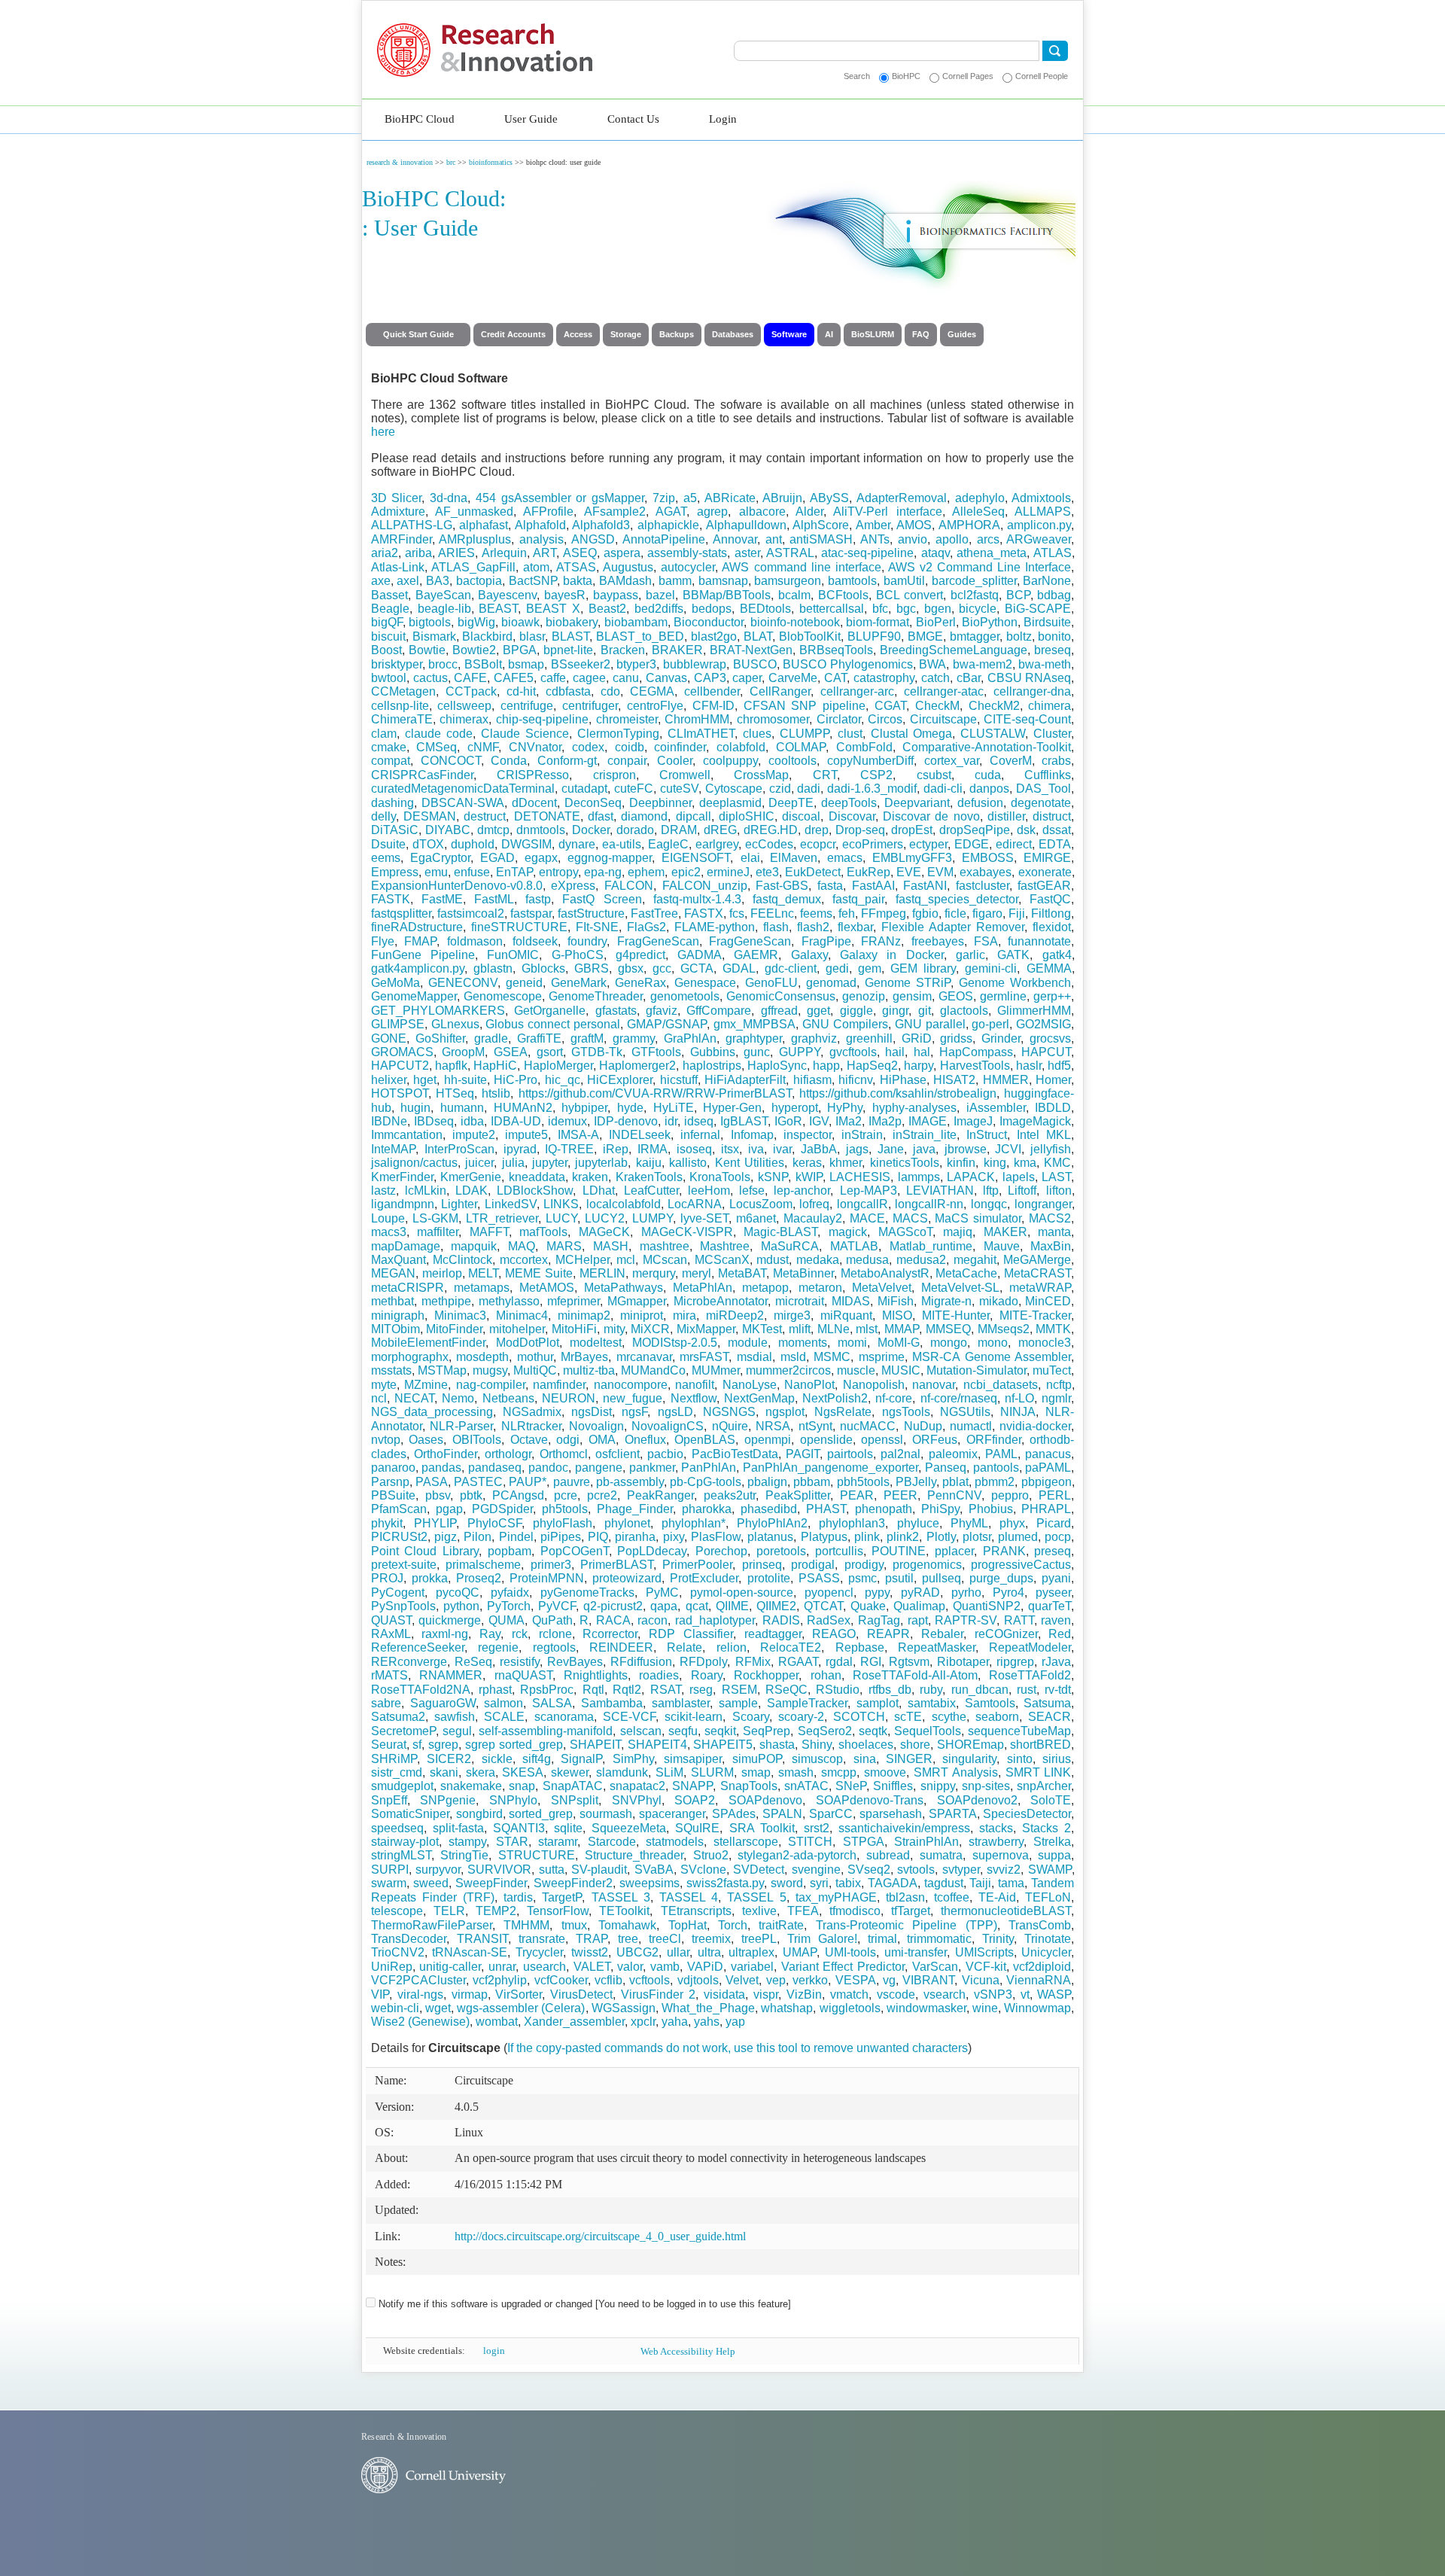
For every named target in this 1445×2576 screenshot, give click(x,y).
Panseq (946, 1468)
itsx (730, 1149)
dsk (1026, 830)
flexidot (1052, 927)
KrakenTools (649, 1177)
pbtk (471, 1495)
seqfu (683, 1731)
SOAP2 (695, 1800)
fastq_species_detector (957, 899)
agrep (712, 512)
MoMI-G (899, 1343)
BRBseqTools (836, 650)
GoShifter (440, 1038)
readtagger (773, 1634)
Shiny (817, 1745)
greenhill (869, 1038)
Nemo (458, 1398)
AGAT (671, 512)
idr (671, 1121)
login (494, 2351)
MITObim (395, 1329)
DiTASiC (395, 830)
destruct (485, 816)
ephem (646, 872)
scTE (908, 1717)
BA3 (438, 581)
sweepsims (649, 1883)
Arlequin (504, 553)
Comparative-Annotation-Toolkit (987, 747)
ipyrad (520, 1149)
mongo (949, 1343)
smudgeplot (402, 1786)
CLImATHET (701, 734)
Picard (1054, 1523)
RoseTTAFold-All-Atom (915, 1675)
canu (626, 678)
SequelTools (928, 1731)
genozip (864, 996)
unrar (502, 1967)
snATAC (806, 1786)
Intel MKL (1044, 1135)
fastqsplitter (401, 913)
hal (922, 1052)
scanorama (564, 1717)
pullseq (942, 1578)
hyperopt (795, 1108)
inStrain (862, 1135)
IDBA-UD (516, 1121)
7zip (664, 498)
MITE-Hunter (956, 1315)
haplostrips (712, 1066)
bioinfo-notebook (795, 622)
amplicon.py (1039, 525)
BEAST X (553, 609)
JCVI (1008, 1149)
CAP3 (710, 678)
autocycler (688, 567)
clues (757, 734)
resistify (520, 1662)
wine (985, 2008)
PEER (900, 1495)
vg (889, 1980)
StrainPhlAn (926, 1842)
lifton (1059, 1191)
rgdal (839, 1662)
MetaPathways (624, 1288)
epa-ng (603, 872)
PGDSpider (502, 1509)
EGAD (497, 858)
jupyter (550, 1163)
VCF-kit (986, 1967)
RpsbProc (547, 1690)
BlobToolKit (810, 636)
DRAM (679, 830)
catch (935, 678)
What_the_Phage (708, 2008)
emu (436, 872)
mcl (626, 1260)
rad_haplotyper (715, 1620)
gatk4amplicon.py (418, 968)
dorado (635, 830)
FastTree (654, 913)
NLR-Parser (461, 1426)
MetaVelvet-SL (960, 1288)
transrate (542, 1939)
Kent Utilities (750, 1163)
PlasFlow (716, 1537)
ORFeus (935, 1440)
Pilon (478, 1537)
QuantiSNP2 (987, 1606)
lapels (1019, 1177)
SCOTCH (859, 1717)
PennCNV (954, 1495)
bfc (880, 609)
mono (993, 1343)
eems (386, 858)
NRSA (773, 1426)
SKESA (523, 1772)
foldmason (475, 941)
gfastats (616, 1011)
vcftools (649, 1980)
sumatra (941, 1855)
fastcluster (983, 886)
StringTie (464, 1855)
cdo (610, 691)
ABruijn (782, 498)
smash (796, 1772)
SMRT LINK (1039, 1772)
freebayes (938, 941)
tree (628, 1939)
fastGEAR (1044, 886)
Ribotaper (963, 1662)
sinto (1020, 1759)
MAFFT (489, 1232)
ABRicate (730, 498)
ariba (418, 553)
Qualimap (919, 1606)
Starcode (612, 1842)
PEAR (857, 1495)
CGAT (890, 706)
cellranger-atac (944, 691)
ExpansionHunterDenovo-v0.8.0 (457, 886)
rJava (1056, 1662)
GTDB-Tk (597, 1052)
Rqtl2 (627, 1690)
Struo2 (711, 1855)
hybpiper (584, 1108)
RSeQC (786, 1690)
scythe (949, 1717)
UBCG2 (637, 1952)
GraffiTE (539, 1038)
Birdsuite (1047, 622)
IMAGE (928, 1121)
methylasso (509, 1301)
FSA (986, 941)
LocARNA (695, 1204)
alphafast (484, 525)
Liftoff (1022, 1191)
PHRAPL (1046, 1509)
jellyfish (1051, 1149)
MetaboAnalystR (885, 1273)
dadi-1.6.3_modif (872, 789)
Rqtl (593, 1690)
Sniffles (893, 1786)
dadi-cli (943, 789)
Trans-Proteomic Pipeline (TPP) (907, 1925)
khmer (846, 1163)
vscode (896, 1994)
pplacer (954, 1551)
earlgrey (717, 844)
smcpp (839, 1772)
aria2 (385, 553)
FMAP (420, 941)
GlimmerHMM (1034, 1011)
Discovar (852, 816)
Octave (529, 1440)
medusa (867, 1260)
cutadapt (584, 789)
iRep (616, 1149)
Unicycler (1046, 1952)
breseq (1053, 650)
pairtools (850, 1454)
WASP (1054, 1994)
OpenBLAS (705, 1440)
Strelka (1052, 1842)
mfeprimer (573, 1301)
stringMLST (401, 1855)
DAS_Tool (1043, 789)
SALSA (552, 1703)
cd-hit (521, 691)
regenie (498, 1647)
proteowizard (627, 1578)
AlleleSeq (978, 512)
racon (653, 1620)
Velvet (742, 1980)
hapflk (451, 1066)
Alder (809, 512)
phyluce (918, 1523)
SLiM (669, 1772)
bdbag (1054, 595)
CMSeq (437, 747)
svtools (916, 1870)
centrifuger (590, 706)
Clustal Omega (912, 734)
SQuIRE (697, 1828)
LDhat (599, 1191)
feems (816, 913)
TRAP (592, 1939)
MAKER (1005, 1232)
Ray (490, 1634)
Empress (395, 872)
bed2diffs (659, 609)
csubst (934, 775)
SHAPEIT (595, 1745)
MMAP (902, 1329)
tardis (518, 1897)
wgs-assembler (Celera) (521, 2008)
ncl (379, 1398)
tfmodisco (855, 1911)
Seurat (389, 1745)
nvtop (386, 1440)
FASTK (391, 899)
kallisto (688, 1163)
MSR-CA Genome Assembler (992, 1357)
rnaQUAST (523, 1675)
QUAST (391, 1620)
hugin (415, 1108)
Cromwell (685, 775)
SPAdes (734, 1814)
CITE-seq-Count (1027, 719)
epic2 (686, 872)
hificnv (855, 1080)
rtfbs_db (890, 1690)
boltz (1019, 636)
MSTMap (442, 1370)
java (924, 1149)
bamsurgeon (788, 581)
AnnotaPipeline (664, 539)
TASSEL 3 (621, 1897)
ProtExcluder (704, 1578)
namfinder (559, 1385)
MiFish (896, 1301)
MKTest (762, 1329)
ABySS (829, 498)
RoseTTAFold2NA (421, 1690)
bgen (938, 609)
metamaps (482, 1288)
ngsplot (785, 1412)
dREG (720, 830)
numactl (971, 1426)
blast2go (714, 636)
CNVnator (535, 747)
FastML (494, 899)
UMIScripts (984, 1952)
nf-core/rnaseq (959, 1398)
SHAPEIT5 (723, 1745)
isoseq (694, 1149)
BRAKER (677, 650)
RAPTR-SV (966, 1620)
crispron (615, 775)
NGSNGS (729, 1412)
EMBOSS (988, 858)
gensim (912, 996)
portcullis (839, 1551)
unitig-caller (450, 1967)
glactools (964, 1011)
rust (1027, 1690)
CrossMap (761, 775)
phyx (1012, 1523)
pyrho (966, 1592)
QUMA (507, 1620)
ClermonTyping (618, 734)
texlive (759, 1911)
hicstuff (679, 1080)
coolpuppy (730, 761)
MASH (611, 1246)
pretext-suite (404, 1565)
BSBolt (483, 664)
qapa (664, 1606)
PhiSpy (940, 1509)
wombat (497, 2022)
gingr (895, 1011)
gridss (956, 1038)
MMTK (1053, 1329)
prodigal (813, 1565)
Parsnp (390, 1482)
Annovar (735, 539)
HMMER (1006, 1080)
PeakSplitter (798, 1495)
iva (756, 1149)
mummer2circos (788, 1370)
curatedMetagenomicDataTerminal (463, 789)
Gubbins (713, 1052)
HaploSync (777, 1066)
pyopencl (829, 1592)
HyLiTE (674, 1108)
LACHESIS (860, 1177)
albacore (762, 512)
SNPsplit (575, 1800)
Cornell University (399, 39)
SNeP (851, 1786)
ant (774, 539)
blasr (532, 636)
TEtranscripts (696, 1911)
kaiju (649, 1163)
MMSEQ (948, 1329)
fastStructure (591, 913)
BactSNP (533, 581)
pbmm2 (995, 1482)
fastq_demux (787, 899)
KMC (1057, 1163)
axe (381, 581)
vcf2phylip (500, 1980)
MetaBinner (803, 1273)
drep (817, 830)
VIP (380, 1994)
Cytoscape (734, 789)
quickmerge (450, 1620)
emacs (845, 858)
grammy (634, 1038)
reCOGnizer (1006, 1634)
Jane (891, 1149)
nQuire (730, 1426)
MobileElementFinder (428, 1343)
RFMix (753, 1662)
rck (520, 1634)
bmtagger (975, 636)
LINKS (561, 1204)
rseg (701, 1690)
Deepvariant (917, 803)
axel (408, 581)
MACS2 (1050, 1218)
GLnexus (455, 1024)
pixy (674, 1537)
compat (391, 761)
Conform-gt (567, 761)
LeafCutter (651, 1191)
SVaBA (654, 1870)
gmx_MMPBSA (754, 1024)
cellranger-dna (1032, 691)
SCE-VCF (629, 1717)
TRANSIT (482, 1939)
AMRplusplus (475, 539)
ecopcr (818, 844)
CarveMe (793, 678)
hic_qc (563, 1080)
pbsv (438, 1495)
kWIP (809, 1177)
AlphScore (821, 525)
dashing (392, 803)
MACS (910, 1218)
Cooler (675, 761)
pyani (1056, 1578)
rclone (555, 1634)
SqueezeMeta (629, 1828)
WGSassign (624, 2008)
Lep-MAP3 (869, 1191)
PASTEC (478, 1482)
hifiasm (812, 1080)
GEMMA (1049, 968)
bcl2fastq (975, 595)
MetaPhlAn (703, 1288)
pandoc (548, 1468)
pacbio (665, 1454)
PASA (432, 1482)
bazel (660, 595)
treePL (759, 1939)
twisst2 (590, 1952)
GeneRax (640, 983)
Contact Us (633, 119)
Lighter (459, 1204)
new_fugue (633, 1398)
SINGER (909, 1759)
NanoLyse (750, 1385)
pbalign (767, 1482)
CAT (835, 678)
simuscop (817, 1759)
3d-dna (449, 498)
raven (1056, 1620)
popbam (510, 1551)
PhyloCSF (494, 1523)
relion (732, 1647)
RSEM (739, 1690)
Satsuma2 (398, 1717)
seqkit (720, 1731)
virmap (470, 1994)
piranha (635, 1537)
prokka (430, 1578)
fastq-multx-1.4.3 (697, 899)
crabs (1056, 761)
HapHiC (495, 1066)
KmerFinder (402, 1177)
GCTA (697, 968)
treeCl (665, 1939)
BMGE (925, 636)
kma (1025, 1163)
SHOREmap (970, 1745)
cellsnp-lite (400, 706)
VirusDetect (581, 1994)
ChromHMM (697, 719)
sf (417, 1745)
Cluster (1052, 734)
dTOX (428, 844)
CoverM (1011, 761)
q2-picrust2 (613, 1606)
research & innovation (400, 162)
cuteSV (679, 789)
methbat (392, 1301)
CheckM (937, 706)
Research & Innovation (490, 31)
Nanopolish (874, 1385)
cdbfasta (568, 691)
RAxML (391, 1634)
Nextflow (694, 1398)
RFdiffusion (641, 1662)
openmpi (768, 1440)
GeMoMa (395, 983)
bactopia (479, 581)
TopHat (688, 1925)
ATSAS (576, 567)
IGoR (788, 1121)
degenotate (1041, 803)
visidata (724, 1994)
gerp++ (1052, 996)
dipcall (694, 816)
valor (630, 1967)
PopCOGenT (575, 1551)
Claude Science (525, 734)
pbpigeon (1046, 1482)
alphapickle (668, 525)
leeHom (709, 1191)
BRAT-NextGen (751, 650)
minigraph (398, 1315)
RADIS (781, 1620)
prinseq (762, 1565)
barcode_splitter (974, 581)
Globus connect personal (553, 1024)
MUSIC (901, 1370)
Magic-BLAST (780, 1232)
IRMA (653, 1149)
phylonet (627, 1523)
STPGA (864, 1842)
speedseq (397, 1828)
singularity (969, 1759)
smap (756, 1772)
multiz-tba (589, 1370)
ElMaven (794, 858)
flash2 (813, 927)
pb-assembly (630, 1482)
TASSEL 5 (756, 1897)
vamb (665, 1967)
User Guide (531, 119)
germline (1003, 996)
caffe (553, 678)
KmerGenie (471, 1177)
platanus (770, 1537)
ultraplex (751, 1952)
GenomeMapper (414, 996)
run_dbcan (980, 1690)
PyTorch (509, 1606)
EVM (940, 872)
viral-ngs (420, 1994)
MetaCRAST (1037, 1273)
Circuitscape (943, 719)
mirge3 (792, 1315)
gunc (757, 1052)
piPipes (561, 1537)
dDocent (534, 803)
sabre (386, 1703)
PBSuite (393, 1495)
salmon (503, 1703)
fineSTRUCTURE (519, 927)
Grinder (1001, 1038)
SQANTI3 (519, 1828)
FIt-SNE (597, 927)
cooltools (792, 761)
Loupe (388, 1218)
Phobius (991, 1509)
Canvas (666, 678)
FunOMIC (513, 955)
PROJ (387, 1578)
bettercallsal (832, 609)
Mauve (1002, 1246)
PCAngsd (518, 1495)
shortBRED (1040, 1745)
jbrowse (966, 1149)
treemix (711, 1939)
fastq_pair (858, 899)
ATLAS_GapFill (473, 567)
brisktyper (397, 664)
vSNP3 (993, 1994)
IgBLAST (744, 1121)
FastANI (925, 886)
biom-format (878, 622)
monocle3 (1045, 1343)
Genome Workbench (1015, 983)
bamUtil (904, 581)
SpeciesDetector (1027, 1814)
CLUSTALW (993, 734)
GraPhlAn (690, 1038)
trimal (882, 1939)
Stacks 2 (1046, 1828)
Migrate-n (946, 1301)
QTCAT (823, 1606)
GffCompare (719, 1011)
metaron (820, 1288)
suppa (1054, 1855)
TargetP (562, 1897)
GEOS (956, 996)
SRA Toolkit (762, 1828)
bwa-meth (1045, 664)
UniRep (392, 1967)
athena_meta (992, 553)
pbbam (812, 1482)
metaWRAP (1040, 1288)
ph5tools (565, 1509)
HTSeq (455, 1093)
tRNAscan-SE (470, 1952)
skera (481, 1772)
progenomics (927, 1565)
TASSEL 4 (689, 1897)
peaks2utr (730, 1495)
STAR (512, 1842)
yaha (675, 2022)
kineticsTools (905, 1163)
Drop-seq (860, 830)
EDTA (1055, 844)
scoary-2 (801, 1717)
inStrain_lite (925, 1135)
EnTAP (514, 872)
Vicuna (981, 1980)
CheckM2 (994, 706)
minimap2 (584, 1315)
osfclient (618, 1454)
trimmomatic (939, 1939)
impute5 (526, 1135)
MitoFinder (454, 1329)
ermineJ (728, 872)
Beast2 (607, 609)
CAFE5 (514, 678)
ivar (782, 1149)
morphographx (410, 1357)
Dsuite (388, 844)
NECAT (414, 1398)
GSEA (511, 1052)
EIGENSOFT (696, 858)
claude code (439, 734)
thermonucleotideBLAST (1006, 1911)
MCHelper (583, 1260)
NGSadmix (532, 1412)
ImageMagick (1035, 1121)
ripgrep (1015, 1662)
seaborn (997, 1717)
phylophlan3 (852, 1523)
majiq (958, 1232)
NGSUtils (965, 1412)
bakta (578, 581)
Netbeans (508, 1398)
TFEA (803, 1911)
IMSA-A (578, 1135)
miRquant (846, 1315)
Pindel (516, 1537)
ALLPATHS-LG (412, 525)
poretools (781, 1551)
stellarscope (746, 1842)
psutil (899, 1578)
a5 (690, 498)
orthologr (508, 1454)
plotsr (977, 1537)
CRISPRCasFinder (422, 775)
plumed (1018, 1537)
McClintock (462, 1260)
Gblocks (543, 968)
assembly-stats (687, 553)
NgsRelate (843, 1412)
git (925, 1011)
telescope (397, 1911)
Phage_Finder (635, 1509)
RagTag (879, 1620)
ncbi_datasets (1001, 1385)
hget (425, 1080)
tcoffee (952, 1897)
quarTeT (1050, 1606)
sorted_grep (541, 1814)
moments (803, 1343)
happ (826, 1066)
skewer (570, 1772)
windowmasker (926, 2008)
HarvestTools (975, 1066)
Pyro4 (1008, 1592)
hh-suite (465, 1080)
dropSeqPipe (975, 830)
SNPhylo (513, 1800)
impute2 (474, 1135)
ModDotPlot (528, 1343)
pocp (1058, 1537)
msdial (754, 1357)
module (748, 1343)
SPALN (782, 1814)
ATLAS (1053, 553)
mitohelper (517, 1329)
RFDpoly (703, 1662)
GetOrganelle (550, 1011)
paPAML (1048, 1468)
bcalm (794, 595)
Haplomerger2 (637, 1066)
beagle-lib (444, 609)
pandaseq (495, 1468)
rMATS (389, 1675)
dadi (809, 789)
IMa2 (849, 1121)
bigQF (387, 622)
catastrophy (884, 678)
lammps (919, 1177)
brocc (443, 664)
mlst (867, 1329)
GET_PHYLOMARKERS (438, 1011)
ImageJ (973, 1121)
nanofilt (695, 1385)
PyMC (662, 1592)
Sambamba (612, 1703)
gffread (779, 1011)
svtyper (961, 1870)
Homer (1053, 1080)
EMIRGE (1047, 858)
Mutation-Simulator (977, 1370)
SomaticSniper (410, 1814)
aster (747, 553)
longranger (1043, 1204)
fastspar (531, 913)
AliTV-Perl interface (887, 512)
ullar (678, 1952)
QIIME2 (776, 1606)
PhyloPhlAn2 (772, 1523)
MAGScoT (905, 1232)
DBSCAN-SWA (463, 803)
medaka (818, 1260)
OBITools (477, 1440)
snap (522, 1786)
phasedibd (769, 1509)
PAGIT (803, 1454)
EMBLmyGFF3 (912, 858)
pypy (877, 1592)
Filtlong (1051, 913)
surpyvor (438, 1870)
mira (684, 1315)
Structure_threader (634, 1855)
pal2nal (900, 1454)
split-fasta (458, 1828)
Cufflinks (1048, 775)
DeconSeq (593, 803)
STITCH (810, 1842)
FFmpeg (884, 913)
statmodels (675, 1842)
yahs (707, 2022)
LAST (1056, 1177)
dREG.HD (771, 830)
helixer (389, 1080)
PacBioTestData (735, 1454)
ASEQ (580, 553)
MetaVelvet (882, 1288)
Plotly (941, 1537)
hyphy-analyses (914, 1108)
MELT (483, 1273)
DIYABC (448, 830)
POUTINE (899, 1551)
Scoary (751, 1717)
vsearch (945, 1994)
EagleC (668, 844)
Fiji (1017, 913)
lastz (383, 1191)
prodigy (864, 1565)
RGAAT (798, 1662)
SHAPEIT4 (657, 1745)
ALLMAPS (1043, 512)
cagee (589, 678)
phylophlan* (694, 1523)
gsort (550, 1052)
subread (888, 1855)
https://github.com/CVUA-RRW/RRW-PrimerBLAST (655, 1093)
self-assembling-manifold (546, 1731)
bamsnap (723, 581)
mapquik (474, 1246)
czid (780, 789)
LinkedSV (511, 1204)
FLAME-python (715, 927)
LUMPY (653, 1218)
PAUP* (528, 1482)
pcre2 (602, 1495)
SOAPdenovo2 (977, 1800)
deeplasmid (730, 803)
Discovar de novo (931, 816)
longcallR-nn (929, 1204)
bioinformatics (491, 162)
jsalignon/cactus (414, 1163)
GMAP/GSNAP (667, 1024)
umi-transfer (916, 1952)
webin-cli (395, 2008)
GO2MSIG (1043, 1024)
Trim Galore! (822, 1939)
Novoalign (596, 1426)
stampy (467, 1842)
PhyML (969, 1523)
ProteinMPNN (547, 1578)
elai (750, 858)
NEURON (569, 1398)
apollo (952, 539)
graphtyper (754, 1038)
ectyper (928, 844)
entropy (558, 872)
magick (848, 1232)
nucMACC (868, 1426)
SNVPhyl (637, 1800)
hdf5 (1059, 1066)
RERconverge (409, 1662)
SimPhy (633, 1759)
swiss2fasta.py (725, 1883)
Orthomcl (564, 1454)
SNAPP (692, 1786)
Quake (868, 1606)
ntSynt (815, 1426)
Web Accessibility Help (688, 2351)
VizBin (804, 1994)
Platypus (824, 1537)
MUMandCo (653, 1370)
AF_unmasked (474, 512)
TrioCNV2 (398, 1952)
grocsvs (1050, 1038)
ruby (931, 1690)
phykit (387, 1523)
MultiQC (535, 1370)
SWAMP (1050, 1870)
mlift (800, 1329)
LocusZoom (761, 1204)
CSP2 (876, 775)
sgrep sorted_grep (514, 1745)
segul (457, 1731)
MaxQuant (399, 1260)
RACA (613, 1620)
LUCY (561, 1218)
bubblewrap (695, 664)
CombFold (864, 747)
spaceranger (672, 1814)
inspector (808, 1135)
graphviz (814, 1038)
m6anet (756, 1218)
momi (852, 1343)
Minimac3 (460, 1315)
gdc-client (791, 968)
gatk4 (1057, 955)
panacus (1048, 1454)
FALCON (629, 886)
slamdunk (622, 1772)
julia (513, 1163)
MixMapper (706, 1329)
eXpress (573, 886)
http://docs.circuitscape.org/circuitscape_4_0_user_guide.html (600, 2236)
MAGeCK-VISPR (687, 1232)
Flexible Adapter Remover (953, 927)
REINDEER (621, 1647)
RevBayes (575, 1662)
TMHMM (526, 1925)
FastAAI (873, 886)
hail (895, 1052)
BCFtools (843, 595)
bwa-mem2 (983, 664)
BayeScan (443, 595)
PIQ (598, 1537)
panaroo (393, 1468)
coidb (630, 747)
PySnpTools (403, 1606)
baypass (616, 595)
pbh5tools (863, 1482)
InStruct (987, 1135)
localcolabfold (624, 1204)
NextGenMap (759, 1398)
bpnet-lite (568, 650)
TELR (449, 1911)
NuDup (923, 1426)
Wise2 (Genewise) (420, 2022)
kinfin (961, 1163)
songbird (479, 1814)
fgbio (925, 913)
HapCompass (976, 1052)
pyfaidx (510, 1592)
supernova (1001, 1855)
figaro (987, 913)
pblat (955, 1482)
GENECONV (463, 983)
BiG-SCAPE (1038, 609)
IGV (819, 1121)
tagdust (944, 1883)
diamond (644, 816)
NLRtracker (531, 1426)
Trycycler (539, 1952)
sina (865, 1759)
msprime (882, 1357)
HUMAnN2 (523, 1108)
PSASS (819, 1578)
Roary (707, 1675)
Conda (509, 761)
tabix (848, 1883)
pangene (599, 1468)
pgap (449, 1509)
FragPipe (826, 941)
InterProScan (459, 1149)
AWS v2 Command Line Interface (980, 567)
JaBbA (819, 1149)
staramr (558, 1842)
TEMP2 (496, 1911)
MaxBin (1051, 1246)
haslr (1029, 1066)
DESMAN (430, 816)
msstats (391, 1370)
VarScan (935, 1967)
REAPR (888, 1634)
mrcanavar (644, 1357)
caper (747, 678)
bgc (906, 609)
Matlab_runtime (931, 1246)
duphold (473, 844)
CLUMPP (805, 734)
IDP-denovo (626, 1121)
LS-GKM (435, 1218)
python (461, 1606)
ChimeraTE (402, 719)
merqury (654, 1273)
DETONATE (547, 816)
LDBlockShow (535, 1191)
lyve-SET (704, 1218)
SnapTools (749, 1786)
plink (867, 1537)
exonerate (1045, 872)
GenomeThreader (596, 996)
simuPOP (757, 1759)
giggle (856, 1011)
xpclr (643, 2022)
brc (451, 162)
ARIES (456, 553)
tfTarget (911, 1911)
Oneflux (645, 1440)
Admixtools (1041, 498)
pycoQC (458, 1592)
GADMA (700, 955)
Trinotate (1048, 1939)
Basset (389, 595)
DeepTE (791, 803)
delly (383, 816)
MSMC (832, 1357)
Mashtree (725, 1246)
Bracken (623, 650)
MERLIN (602, 1273)
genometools (685, 996)
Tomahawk (627, 1925)
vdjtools (698, 1980)
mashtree (665, 1246)
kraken (590, 1177)
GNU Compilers (845, 1024)
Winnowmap (1037, 2008)
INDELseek (640, 1135)
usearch (545, 1967)
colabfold (741, 747)
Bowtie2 (474, 650)
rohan (826, 1675)
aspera (622, 553)
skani (444, 1772)
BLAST (570, 636)
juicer (479, 1163)
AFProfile (548, 512)
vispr (766, 1994)
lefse (752, 1191)
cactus (430, 678)
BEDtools (765, 609)
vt (1025, 1994)
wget (438, 2008)
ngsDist (592, 1412)
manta (1054, 1232)
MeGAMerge (1037, 1260)
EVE (909, 872)
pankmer (652, 1468)
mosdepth (482, 1357)
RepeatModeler (1030, 1647)
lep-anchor (802, 1191)
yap (735, 2022)
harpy (919, 1066)
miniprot (642, 1315)
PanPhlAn (709, 1468)
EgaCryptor (440, 858)
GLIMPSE (398, 1024)
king (995, 1163)
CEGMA (652, 691)
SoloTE (1051, 1800)
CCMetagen (403, 691)
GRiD (917, 1038)
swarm (389, 1883)
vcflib (608, 1980)
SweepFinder (491, 1883)
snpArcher (1044, 1786)
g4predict (640, 955)
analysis (541, 539)
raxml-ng (445, 1634)
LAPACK (971, 1177)
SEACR (1050, 1717)
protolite (769, 1578)
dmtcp (493, 830)
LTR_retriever (502, 1218)
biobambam (636, 622)
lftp (991, 1191)
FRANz (881, 941)
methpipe (446, 1301)
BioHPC (906, 76)
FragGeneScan (658, 941)
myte (384, 1385)
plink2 (903, 1537)
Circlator (839, 719)
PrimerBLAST (617, 1565)
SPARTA (953, 1814)
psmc (862, 1578)
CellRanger (780, 691)
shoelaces (866, 1745)
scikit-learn (694, 1717)
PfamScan (399, 1509)
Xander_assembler (574, 2022)
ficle (955, 913)
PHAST (826, 1509)
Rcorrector (610, 1634)
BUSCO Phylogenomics (848, 664)
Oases (426, 1440)
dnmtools (541, 830)
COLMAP (801, 747)
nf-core (894, 1398)
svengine (816, 1870)
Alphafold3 (601, 525)
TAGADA (893, 1883)
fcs (737, 913)
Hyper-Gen (732, 1108)
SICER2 (449, 1759)
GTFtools (656, 1052)
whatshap (787, 2008)
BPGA (520, 650)
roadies (659, 1675)
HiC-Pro (516, 1080)
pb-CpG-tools (706, 1482)
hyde (630, 1108)
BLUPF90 (874, 636)
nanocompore (631, 1385)
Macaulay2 (813, 1218)
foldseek (535, 941)
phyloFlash (563, 1523)
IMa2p (885, 1121)
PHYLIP (435, 1523)
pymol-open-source (742, 1592)
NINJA (1018, 1412)
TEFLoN (1048, 1897)
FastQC (1050, 899)
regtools (554, 1647)
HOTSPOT (400, 1093)
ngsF (634, 1412)
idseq (699, 1121)
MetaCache (966, 1273)
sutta (552, 1870)
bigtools (430, 622)
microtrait (800, 1301)
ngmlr (1056, 1398)
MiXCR (650, 1329)
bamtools (852, 581)
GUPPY (800, 1052)
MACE (867, 1218)
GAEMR (756, 955)
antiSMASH (821, 539)
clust (850, 734)
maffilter (438, 1232)
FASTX (704, 913)
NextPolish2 (835, 1398)
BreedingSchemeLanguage (954, 650)
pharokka (707, 1509)
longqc (989, 1204)
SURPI (390, 1870)
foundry (587, 941)
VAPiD (705, 1967)
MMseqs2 (1004, 1329)
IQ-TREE (569, 1149)
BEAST (498, 609)
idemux (567, 1121)
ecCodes (769, 844)
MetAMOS (547, 1288)
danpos (989, 789)
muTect (1052, 1370)
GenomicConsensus (781, 996)
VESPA (856, 1980)
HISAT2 (954, 1080)
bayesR (565, 595)
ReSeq (473, 1662)
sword (787, 1883)
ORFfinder (994, 1440)
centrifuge (527, 706)
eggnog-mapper (610, 858)
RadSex (829, 1620)
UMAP (800, 1952)
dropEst (912, 830)
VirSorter (519, 1994)
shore (915, 1745)
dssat (1057, 830)
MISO (897, 1315)
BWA (932, 664)
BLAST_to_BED (640, 636)
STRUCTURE (537, 1855)
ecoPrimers (873, 844)
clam (384, 734)
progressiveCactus (1021, 1565)
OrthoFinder (446, 1454)
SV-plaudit (599, 1870)
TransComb (1040, 1925)
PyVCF (557, 1606)
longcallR (862, 1204)
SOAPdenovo (765, 1800)
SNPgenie (448, 1800)
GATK (1013, 955)
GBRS (592, 968)
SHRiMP (394, 1759)
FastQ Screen (602, 899)
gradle (491, 1038)
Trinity (998, 1939)
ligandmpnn (403, 1204)
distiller (1006, 816)
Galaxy (809, 955)
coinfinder (680, 747)
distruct (1052, 816)
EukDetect (813, 872)
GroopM (463, 1052)
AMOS (914, 525)
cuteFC (634, 789)
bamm (675, 581)
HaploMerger (558, 1066)
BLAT (758, 636)
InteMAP (393, 1149)
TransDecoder (409, 1939)
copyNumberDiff (870, 761)
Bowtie (427, 650)
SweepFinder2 (573, 1883)
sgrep (443, 1745)
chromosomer (773, 719)
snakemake (471, 1786)
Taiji (980, 1883)
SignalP (581, 1759)
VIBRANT (928, 1980)
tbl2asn (905, 1897)
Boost (386, 650)
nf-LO (1019, 1398)
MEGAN (393, 1273)
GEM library (923, 968)
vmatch (849, 1994)
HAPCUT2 (400, 1066)
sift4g (537, 1759)
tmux (574, 1925)
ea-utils (622, 844)
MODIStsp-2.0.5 (675, 1343)
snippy (938, 1786)
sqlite (568, 1828)
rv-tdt (1058, 1690)
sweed (431, 1883)
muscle (856, 1370)
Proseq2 (479, 1578)
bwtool (389, 678)
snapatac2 (637, 1786)
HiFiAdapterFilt (745, 1080)
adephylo (980, 498)
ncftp (1059, 1385)
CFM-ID (713, 706)
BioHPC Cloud (420, 119)
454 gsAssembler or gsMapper (560, 498)
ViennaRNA (1039, 1980)
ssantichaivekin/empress (904, 1828)
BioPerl (936, 622)
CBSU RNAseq (1030, 678)
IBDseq (434, 1121)
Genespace (705, 983)
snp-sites (986, 1786)
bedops (712, 609)
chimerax (464, 719)
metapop (765, 1288)
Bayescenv (507, 595)
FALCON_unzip (705, 886)
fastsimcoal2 (471, 913)
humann (462, 1108)
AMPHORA (969, 525)
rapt (918, 1620)
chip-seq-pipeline (542, 719)
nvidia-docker (1035, 1426)
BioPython (990, 622)
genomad (831, 983)
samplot (878, 1703)
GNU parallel (930, 1024)
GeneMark (579, 983)
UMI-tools (850, 1952)
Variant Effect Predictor (843, 1967)
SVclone (703, 1870)
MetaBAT (742, 1273)
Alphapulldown (746, 525)
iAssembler (996, 1108)
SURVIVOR (499, 1870)
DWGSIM (526, 844)
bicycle (978, 609)
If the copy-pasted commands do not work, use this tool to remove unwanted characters (738, 2048)
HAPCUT (1046, 1052)
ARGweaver (1039, 539)
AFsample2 (615, 512)
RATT (1019, 1620)
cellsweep (464, 706)
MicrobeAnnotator (721, 1301)
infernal (700, 1135)
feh (847, 913)
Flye (383, 941)
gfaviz (662, 1011)
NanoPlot (809, 1385)
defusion (980, 803)
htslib (496, 1093)
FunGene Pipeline (423, 955)
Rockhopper (766, 1675)
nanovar (934, 1385)
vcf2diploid (1042, 1967)
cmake (389, 747)
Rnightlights (596, 1675)
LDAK (472, 1191)
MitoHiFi (574, 1329)
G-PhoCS (578, 955)
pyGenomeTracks (587, 1592)
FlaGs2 (646, 927)
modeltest (596, 1343)
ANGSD (593, 539)
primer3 (551, 1565)
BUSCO (755, 664)
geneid (524, 983)
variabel (752, 1967)
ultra (709, 1952)
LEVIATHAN (940, 1191)
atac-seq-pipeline (867, 553)
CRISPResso (533, 775)
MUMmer (716, 1370)
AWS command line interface (801, 567)
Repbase (860, 1647)
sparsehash (891, 1814)
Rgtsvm (909, 1662)
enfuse (472, 872)
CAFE (470, 678)
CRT (825, 775)
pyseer (1053, 1592)
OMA (602, 1440)
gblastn (493, 968)
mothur (535, 1357)
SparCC (831, 1814)
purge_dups (1001, 1578)
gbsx (631, 968)
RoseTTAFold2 (1030, 1675)
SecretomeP (403, 1731)
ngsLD (675, 1412)
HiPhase (903, 1080)
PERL (1055, 1495)
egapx (541, 858)
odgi (568, 1440)
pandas (441, 1468)
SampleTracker (807, 1703)
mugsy (490, 1370)
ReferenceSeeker (418, 1647)
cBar (969, 678)
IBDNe (389, 1121)
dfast (601, 816)
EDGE (972, 844)
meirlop (442, 1273)
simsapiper (693, 1759)
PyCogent (398, 1592)
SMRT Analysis (956, 1772)
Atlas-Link (398, 567)
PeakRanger (660, 1495)
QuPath (552, 1620)
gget (818, 1011)
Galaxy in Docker (892, 955)
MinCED (1048, 1301)
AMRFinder (402, 539)
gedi (837, 968)
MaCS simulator (978, 1218)
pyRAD (920, 1592)
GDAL (739, 968)
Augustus (628, 567)
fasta (830, 886)
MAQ (522, 1246)
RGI (871, 1662)
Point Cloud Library (425, 1551)
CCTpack (471, 691)
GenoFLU (771, 983)
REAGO (834, 1634)
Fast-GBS (782, 886)
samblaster (681, 1703)
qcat (697, 1606)
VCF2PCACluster (418, 1980)
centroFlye (655, 706)
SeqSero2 (825, 1731)
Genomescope (503, 996)
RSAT (666, 1690)
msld (793, 1357)
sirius (1057, 1759)
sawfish (455, 1717)
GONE (389, 1038)
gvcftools (853, 1052)
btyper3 (636, 664)
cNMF (483, 747)
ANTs (875, 539)
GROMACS (402, 1052)
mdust (773, 1260)
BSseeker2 (581, 664)
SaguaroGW (443, 1703)
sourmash (606, 1814)
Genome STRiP (908, 983)
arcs (988, 539)
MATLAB (854, 1246)
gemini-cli (991, 968)
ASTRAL (790, 553)
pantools (996, 1468)
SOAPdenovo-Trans (870, 1800)
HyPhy (845, 1108)
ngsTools (906, 1412)
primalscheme (483, 1565)
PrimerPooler (697, 1565)
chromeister (627, 719)
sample (738, 1703)
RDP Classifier (691, 1634)
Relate (684, 1647)
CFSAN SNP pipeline (805, 706)
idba (472, 1121)
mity (614, 1329)
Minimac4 (522, 1315)
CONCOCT (451, 761)
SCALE (504, 1717)
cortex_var (952, 761)
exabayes (986, 872)
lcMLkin (426, 1191)
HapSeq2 (872, 1066)
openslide (826, 1440)
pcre (566, 1495)
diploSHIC (747, 816)
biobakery (572, 622)
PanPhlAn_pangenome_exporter (830, 1468)
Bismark (434, 636)
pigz (446, 1537)
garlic (970, 955)
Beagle (390, 609)
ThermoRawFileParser (432, 1925)
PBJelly (916, 1482)
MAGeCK (604, 1232)
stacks (996, 1828)
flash (776, 927)
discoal (801, 816)
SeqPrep (767, 1731)
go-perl (990, 1024)
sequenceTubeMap (1019, 1731)
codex (588, 747)
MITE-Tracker (1035, 1315)
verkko (810, 1980)
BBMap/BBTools (727, 595)
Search (857, 76)
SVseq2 (869, 1870)
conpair (627, 761)
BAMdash (625, 581)
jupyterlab (601, 1163)
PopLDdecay (652, 1551)
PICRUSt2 (399, 1537)
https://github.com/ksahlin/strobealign (898, 1093)
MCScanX (722, 1260)
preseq (1053, 1551)
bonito (1054, 636)
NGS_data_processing (432, 1412)
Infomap (752, 1135)
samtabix (932, 1703)
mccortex (524, 1260)
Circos (885, 719)
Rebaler (942, 1634)
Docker (591, 830)
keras (807, 1163)
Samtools (990, 1703)
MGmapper (637, 1301)
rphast (495, 1690)
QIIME (732, 1606)
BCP (1018, 595)
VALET (592, 1967)
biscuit (388, 636)
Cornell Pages (968, 76)
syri (819, 1883)
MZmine (426, 1385)
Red (1060, 1634)
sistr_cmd (397, 1772)
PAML (1001, 1454)
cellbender (712, 691)
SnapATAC (573, 1786)
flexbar (855, 927)
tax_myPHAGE (836, 1897)
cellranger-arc (857, 691)
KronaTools (720, 1177)
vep (776, 1980)
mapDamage (406, 1246)
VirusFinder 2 (658, 1994)
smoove (885, 1772)
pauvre (572, 1482)
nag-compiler (491, 1385)
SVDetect (759, 1870)
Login (723, 119)
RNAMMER (451, 1675)
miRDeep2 (735, 1315)
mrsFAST (704, 1357)
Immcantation (407, 1135)
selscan (641, 1731)
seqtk (873, 1731)
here (383, 432)
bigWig (476, 622)
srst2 (817, 1828)
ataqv (935, 553)
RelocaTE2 (791, 1647)
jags (857, 1149)
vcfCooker (561, 1980)
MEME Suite (539, 1273)
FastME (442, 899)
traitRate (781, 1925)
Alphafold (540, 525)
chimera (1050, 706)
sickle (497, 1759)
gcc (662, 968)
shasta (777, 1745)
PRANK (1004, 1551)
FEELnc (772, 913)
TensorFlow (558, 1911)
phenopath (884, 1509)
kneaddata (537, 1177)
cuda (988, 775)
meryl (697, 1273)
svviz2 (1004, 1870)
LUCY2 (605, 1218)
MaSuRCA (790, 1246)
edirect (1014, 844)
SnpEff (389, 1800)
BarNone (1047, 581)
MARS (564, 1246)
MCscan (665, 1260)
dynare (577, 844)
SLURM (712, 1772)
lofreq (814, 1204)
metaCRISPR (408, 1288)
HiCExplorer (620, 1080)
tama (1011, 1883)
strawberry (996, 1842)
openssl (882, 1440)
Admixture (398, 512)
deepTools (849, 803)
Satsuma (1047, 1703)
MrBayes (584, 1357)
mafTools (543, 1232)
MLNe (834, 1329)
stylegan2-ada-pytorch (797, 1855)
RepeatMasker (937, 1647)
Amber (873, 525)
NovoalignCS (668, 1426)
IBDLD (1053, 1108)
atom (536, 567)
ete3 (767, 872)
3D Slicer (397, 498)
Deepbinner (660, 803)
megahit (975, 1260)
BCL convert (910, 595)
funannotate (1039, 941)
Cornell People (1042, 76)
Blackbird (487, 636)
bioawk (520, 622)
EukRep (869, 872)
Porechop (721, 1551)
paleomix (953, 1454)
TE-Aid (997, 1897)
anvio (913, 539)
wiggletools (850, 2008)
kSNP (773, 1177)
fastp (538, 899)
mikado (999, 1301)
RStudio (838, 1690)
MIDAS (851, 1301)
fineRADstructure (417, 927)
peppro (1010, 1495)
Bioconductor (709, 622)
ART (545, 553)
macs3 (389, 1232)
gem (870, 968)
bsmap (526, 664)
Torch (733, 1925)
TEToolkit (624, 1911)
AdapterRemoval (902, 498)
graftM (587, 1038)
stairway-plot (405, 1842)
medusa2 (921, 1260)
